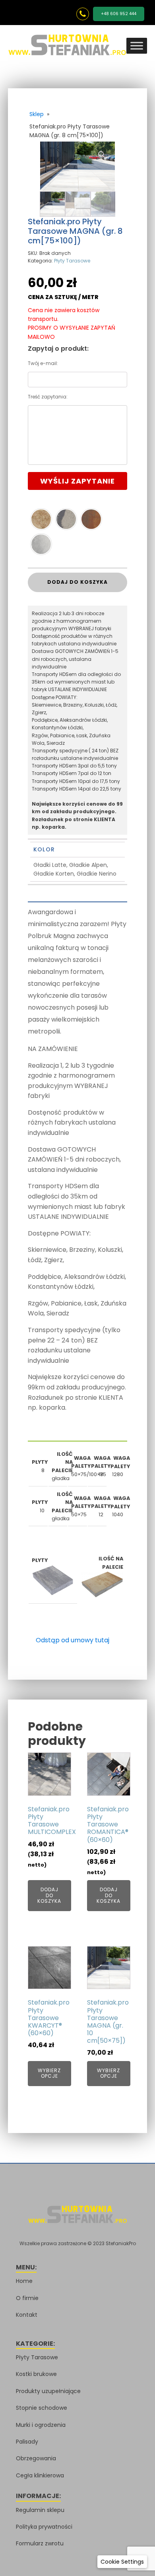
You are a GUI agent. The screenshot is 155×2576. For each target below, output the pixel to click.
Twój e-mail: (43, 363)
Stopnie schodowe (42, 2408)
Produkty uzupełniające (48, 2391)
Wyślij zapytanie (77, 481)
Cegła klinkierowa (40, 2475)
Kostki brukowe (36, 2374)
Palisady (27, 2442)
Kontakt (27, 2315)
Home (24, 2281)
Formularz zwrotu (40, 2543)
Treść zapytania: (48, 397)
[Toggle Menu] (137, 46)
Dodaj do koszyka (77, 582)
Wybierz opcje (49, 2073)
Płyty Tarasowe (72, 261)
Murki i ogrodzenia (41, 2425)
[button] (102, 155)
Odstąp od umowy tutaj (73, 1640)
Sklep (37, 114)
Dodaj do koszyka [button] (49, 1895)
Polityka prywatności (44, 2527)
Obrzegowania (36, 2458)
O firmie (27, 2298)
